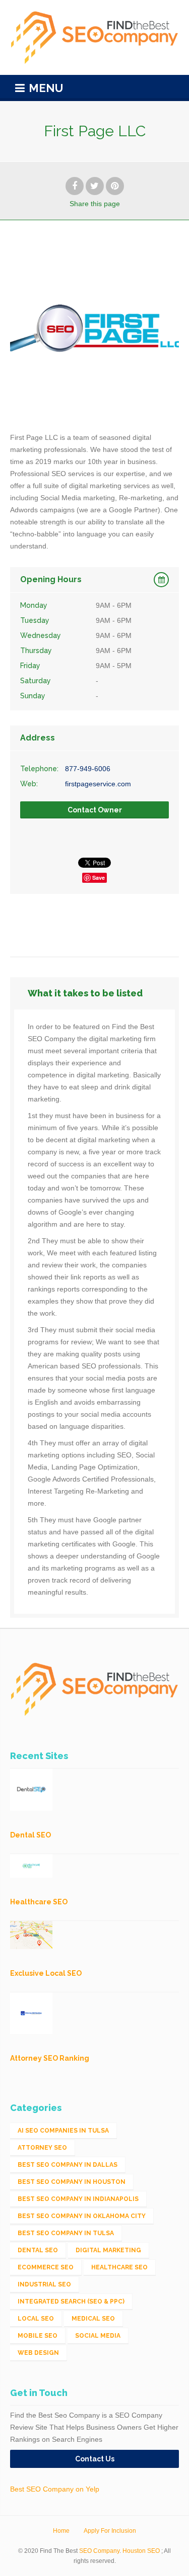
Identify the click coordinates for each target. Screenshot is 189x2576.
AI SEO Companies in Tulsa (63, 2131)
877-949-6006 (88, 769)
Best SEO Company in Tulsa (66, 2233)
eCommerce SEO (46, 2267)
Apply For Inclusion (110, 2531)
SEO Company (99, 2551)
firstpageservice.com (98, 784)
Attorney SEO (42, 2148)
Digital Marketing (108, 2250)
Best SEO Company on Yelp (55, 2489)
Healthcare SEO (119, 2267)
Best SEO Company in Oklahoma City (82, 2216)
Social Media (98, 2336)
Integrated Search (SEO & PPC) (71, 2302)
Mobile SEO (38, 2336)
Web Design (38, 2353)
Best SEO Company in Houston (72, 2182)
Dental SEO (38, 2250)
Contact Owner (95, 810)
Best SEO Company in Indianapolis (78, 2199)
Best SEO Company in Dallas (68, 2165)
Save (99, 878)
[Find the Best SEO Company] (94, 37)
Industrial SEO (44, 2284)
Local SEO (36, 2319)
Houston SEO (141, 2551)
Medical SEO (93, 2319)
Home (61, 2531)
